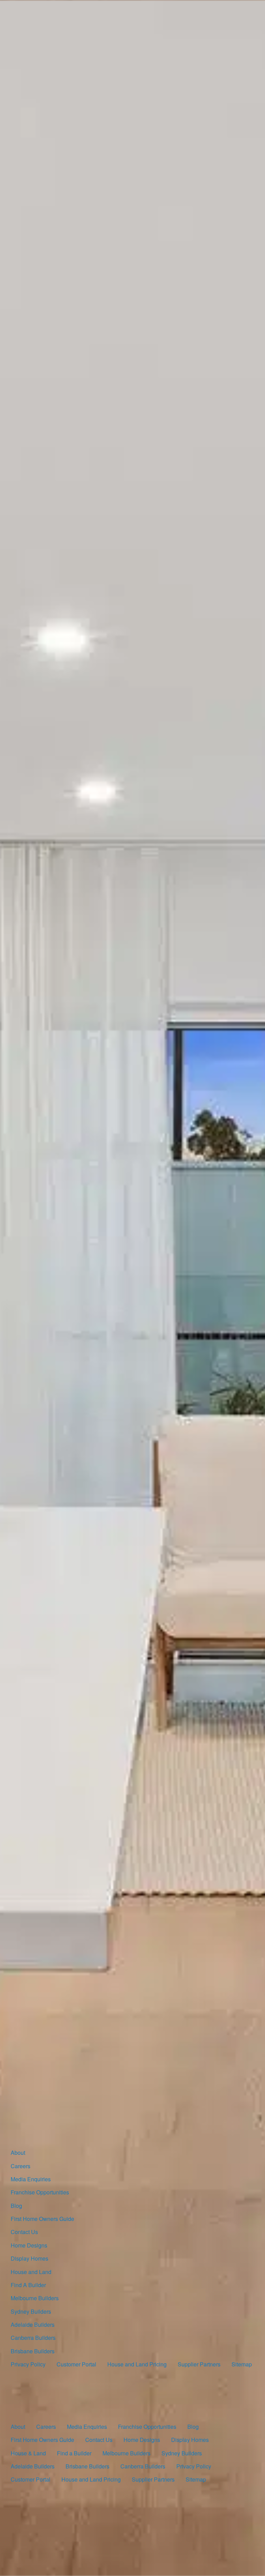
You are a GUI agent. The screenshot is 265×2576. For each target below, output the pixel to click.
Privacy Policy (28, 2364)
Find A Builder (28, 2285)
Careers (21, 2166)
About (18, 2153)
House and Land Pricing (137, 2364)
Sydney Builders (31, 2311)
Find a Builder (74, 2453)
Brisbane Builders (33, 2351)
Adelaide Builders (33, 2325)
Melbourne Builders (35, 2298)
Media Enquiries (31, 2179)
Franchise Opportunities (40, 2192)
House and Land (31, 2272)
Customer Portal (76, 2364)
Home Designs (29, 2245)
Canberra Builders (33, 2338)
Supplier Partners (199, 2364)
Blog (16, 2206)
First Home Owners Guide (42, 2219)
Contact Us (24, 2232)
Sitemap (242, 2364)
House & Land (28, 2453)
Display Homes (30, 2258)
